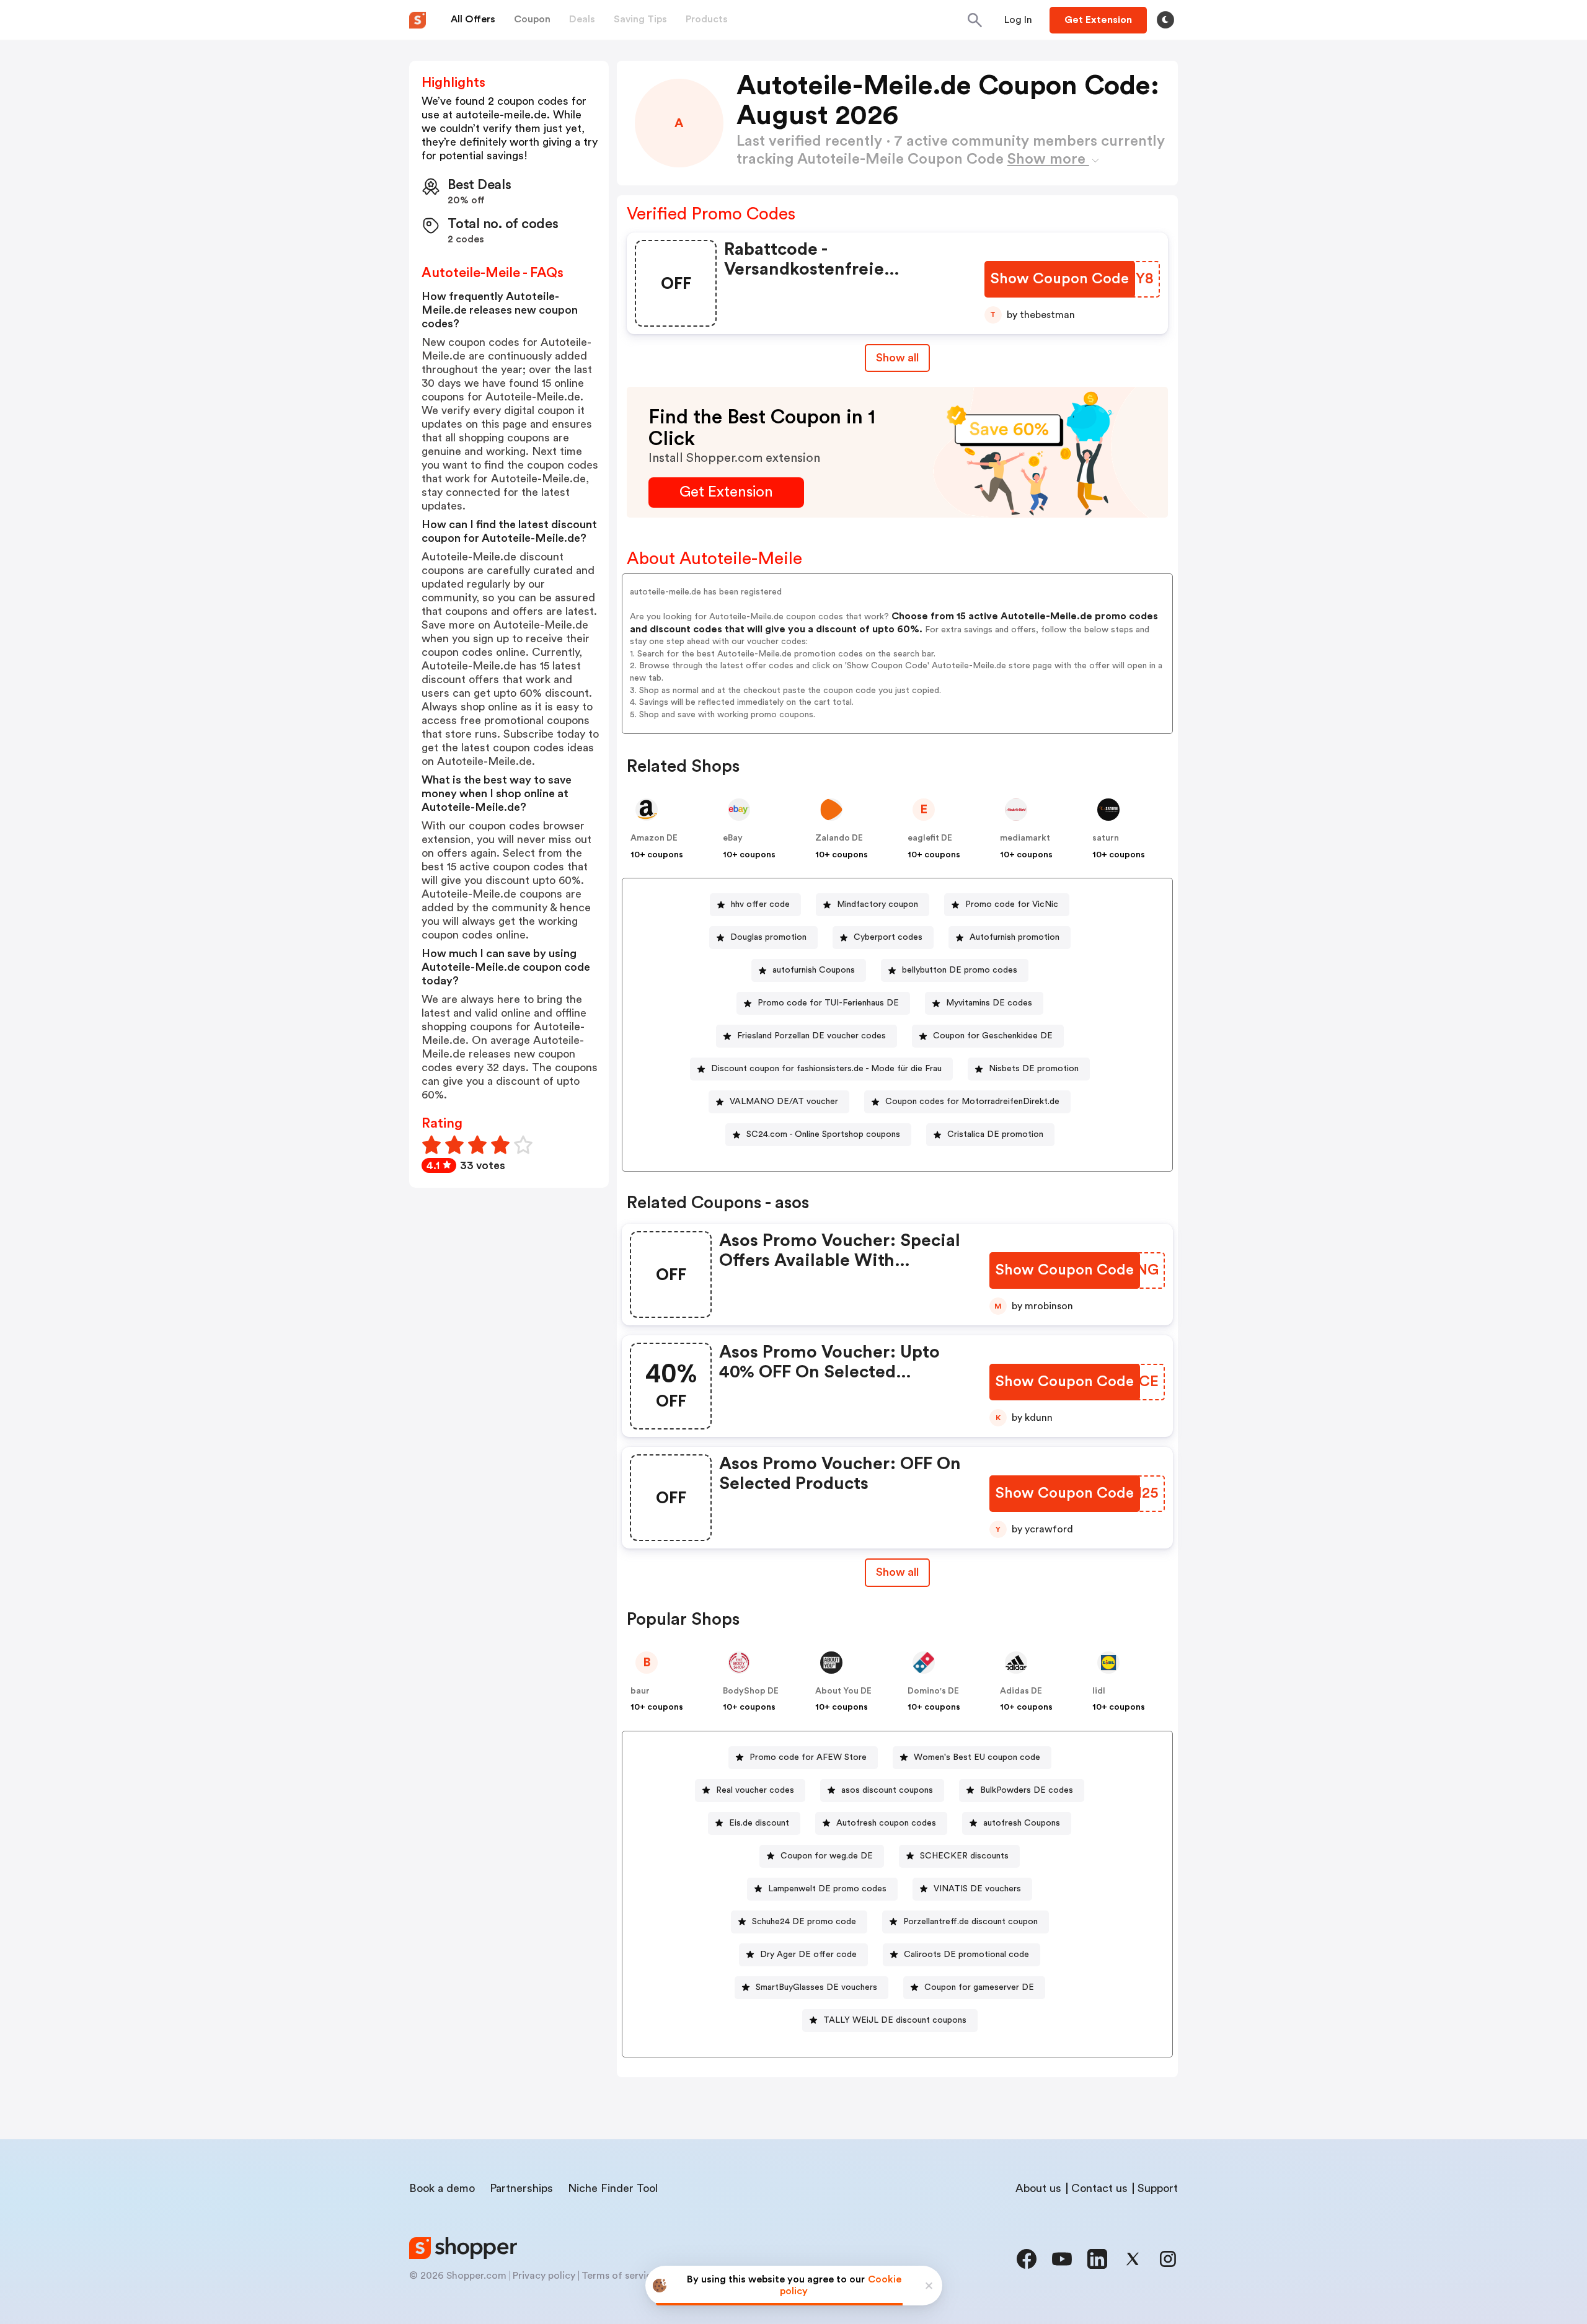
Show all (897, 358)
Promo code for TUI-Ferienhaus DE (828, 1003)
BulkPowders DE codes (1027, 1790)
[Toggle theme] (1165, 20)
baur (640, 1691)
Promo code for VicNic (1012, 904)
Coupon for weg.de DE (827, 1856)
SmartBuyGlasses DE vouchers (816, 1987)
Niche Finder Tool (613, 2188)
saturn (1106, 838)
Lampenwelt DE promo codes (827, 1889)
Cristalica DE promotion (995, 1134)
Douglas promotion (768, 937)
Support (1158, 2188)
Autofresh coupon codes (886, 1823)
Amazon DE (654, 838)
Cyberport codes (888, 937)
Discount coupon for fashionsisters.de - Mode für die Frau (826, 1069)
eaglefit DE (930, 838)
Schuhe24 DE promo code (804, 1922)
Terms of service (619, 2276)
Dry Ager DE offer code (808, 1955)
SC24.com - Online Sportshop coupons (823, 1134)
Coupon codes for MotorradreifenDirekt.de (972, 1102)
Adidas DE (1021, 1691)
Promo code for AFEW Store (808, 1757)
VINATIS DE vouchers (977, 1889)
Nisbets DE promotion (1034, 1069)
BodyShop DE (751, 1691)
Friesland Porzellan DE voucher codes (811, 1036)
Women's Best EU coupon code (977, 1757)
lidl (1099, 1691)
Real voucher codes (755, 1790)
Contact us (1099, 2188)
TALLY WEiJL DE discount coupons (895, 2020)
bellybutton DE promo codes (960, 970)
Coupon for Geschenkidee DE (993, 1036)
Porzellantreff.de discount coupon (970, 1922)
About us (1038, 2188)
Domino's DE (933, 1691)
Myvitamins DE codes (989, 1003)
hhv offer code (760, 904)
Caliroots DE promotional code (966, 1955)
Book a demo (442, 2188)
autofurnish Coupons (814, 970)
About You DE (843, 1691)
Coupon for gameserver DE (979, 1987)
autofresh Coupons (1022, 1823)
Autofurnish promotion (1015, 937)
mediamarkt (1025, 838)
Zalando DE (839, 838)
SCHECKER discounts (964, 1856)
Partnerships (521, 2188)
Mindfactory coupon (877, 904)
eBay (733, 838)
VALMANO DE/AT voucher (784, 1102)
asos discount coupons (887, 1790)
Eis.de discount (759, 1823)
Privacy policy (544, 2276)
